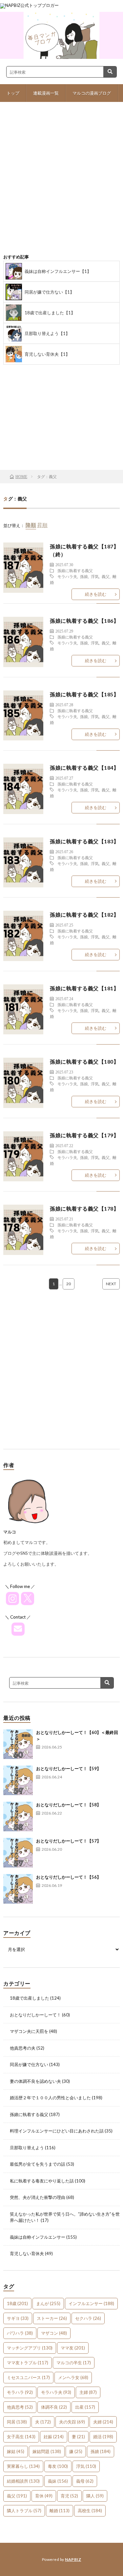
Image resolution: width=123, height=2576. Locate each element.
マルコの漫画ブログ (92, 93)
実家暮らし (23, 2466)
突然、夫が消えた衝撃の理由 (38, 2197)
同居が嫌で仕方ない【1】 (49, 292)
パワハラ (20, 2333)
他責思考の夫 (23, 2048)
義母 (85, 2481)
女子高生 (21, 2437)
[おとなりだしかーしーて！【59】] (18, 1780)
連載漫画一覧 (46, 93)
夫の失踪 (72, 2422)
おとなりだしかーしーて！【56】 (69, 1877)
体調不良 (54, 2407)
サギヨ (18, 2318)
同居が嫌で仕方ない (29, 2064)
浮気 (95, 576)
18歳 (17, 2303)
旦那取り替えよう (27, 2148)
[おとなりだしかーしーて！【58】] (18, 1817)
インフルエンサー (91, 2303)
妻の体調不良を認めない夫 (35, 2081)
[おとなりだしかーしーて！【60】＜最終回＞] (18, 1744)
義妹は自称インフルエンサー (38, 2237)
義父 (106, 576)
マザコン (54, 2333)
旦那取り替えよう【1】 (47, 333)
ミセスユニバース (28, 2377)
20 (69, 1284)
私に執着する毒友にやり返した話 (42, 2181)
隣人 (95, 2496)
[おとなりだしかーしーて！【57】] (18, 1853)
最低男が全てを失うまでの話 (38, 2164)
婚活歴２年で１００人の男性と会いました (50, 2098)
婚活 (103, 2437)
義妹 (58, 2481)
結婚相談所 (23, 2481)
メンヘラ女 (73, 2377)
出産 (85, 2407)
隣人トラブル (24, 2511)
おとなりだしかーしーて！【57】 (69, 1841)
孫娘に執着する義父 (75, 570)
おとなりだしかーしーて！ (35, 2015)
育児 (69, 2496)
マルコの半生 (74, 2363)
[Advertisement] (61, 183)
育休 (44, 2496)
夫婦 (103, 2422)
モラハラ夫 (67, 576)
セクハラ (88, 2318)
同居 (17, 2422)
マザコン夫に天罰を (29, 2031)
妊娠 (54, 2437)
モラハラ (20, 2392)
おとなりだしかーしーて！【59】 (69, 1769)
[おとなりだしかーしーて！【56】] (18, 1889)
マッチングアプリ (30, 2348)
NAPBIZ (73, 2559)
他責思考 (20, 2407)
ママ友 (73, 2348)
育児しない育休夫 (27, 2253)
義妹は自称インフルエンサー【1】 (58, 271)
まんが (48, 2303)
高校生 (90, 2511)
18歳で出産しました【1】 (50, 313)
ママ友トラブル (28, 2363)
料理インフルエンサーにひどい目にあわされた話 (57, 2131)
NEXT (111, 1284)
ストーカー (52, 2318)
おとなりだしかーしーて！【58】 (69, 1805)
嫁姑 (16, 2451)
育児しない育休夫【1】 (47, 354)
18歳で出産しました (30, 1998)
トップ (13, 93)
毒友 (58, 2466)
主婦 (88, 2392)
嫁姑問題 (47, 2451)
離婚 (60, 2511)
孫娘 (84, 576)
